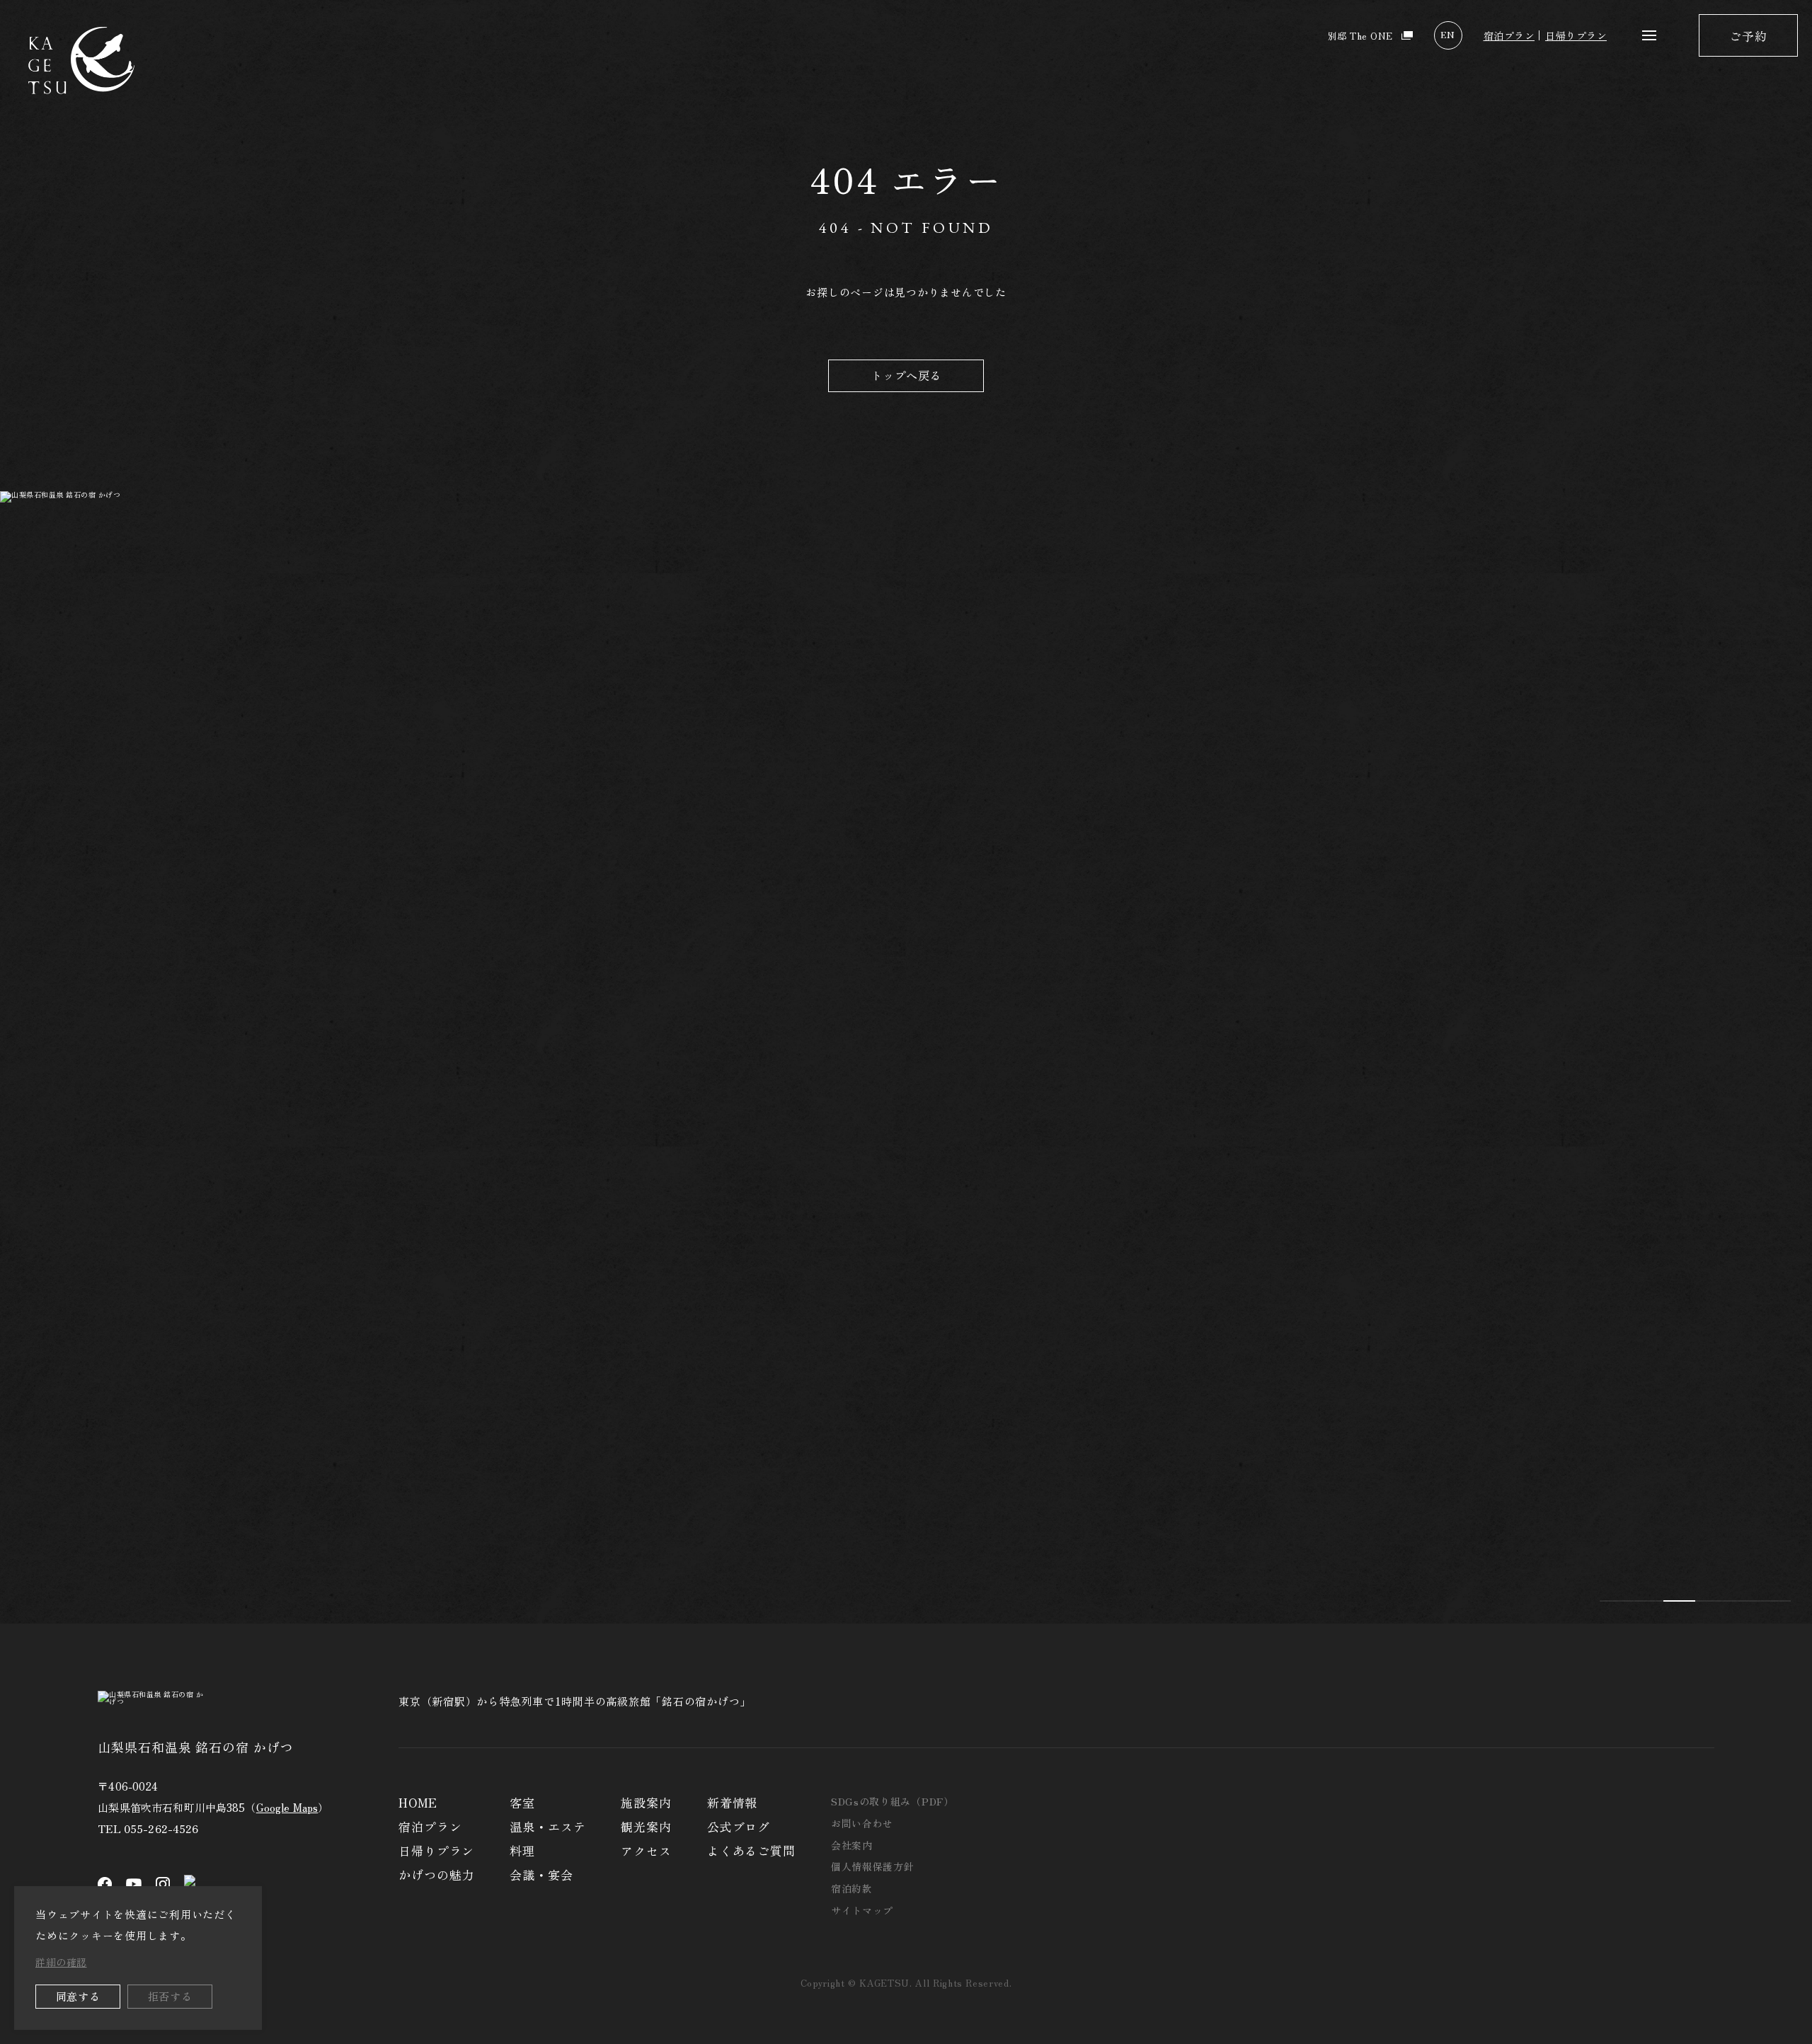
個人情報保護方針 (873, 1866)
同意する (78, 1996)
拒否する (170, 1996)
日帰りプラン (1576, 35)
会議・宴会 (541, 1874)
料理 (522, 1850)
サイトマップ (862, 1910)
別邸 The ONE (1360, 36)
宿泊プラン (1509, 35)
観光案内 (646, 1826)
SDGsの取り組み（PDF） (893, 1801)
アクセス (646, 1850)
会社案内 (852, 1845)
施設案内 (646, 1802)
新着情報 (732, 1802)
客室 (522, 1802)
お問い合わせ (862, 1823)
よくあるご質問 (751, 1850)
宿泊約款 (852, 1888)
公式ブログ (739, 1826)
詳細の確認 (61, 1962)
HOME (418, 1802)
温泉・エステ (547, 1826)
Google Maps (287, 1807)
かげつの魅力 (436, 1874)
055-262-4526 (161, 1828)
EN (1447, 34)
